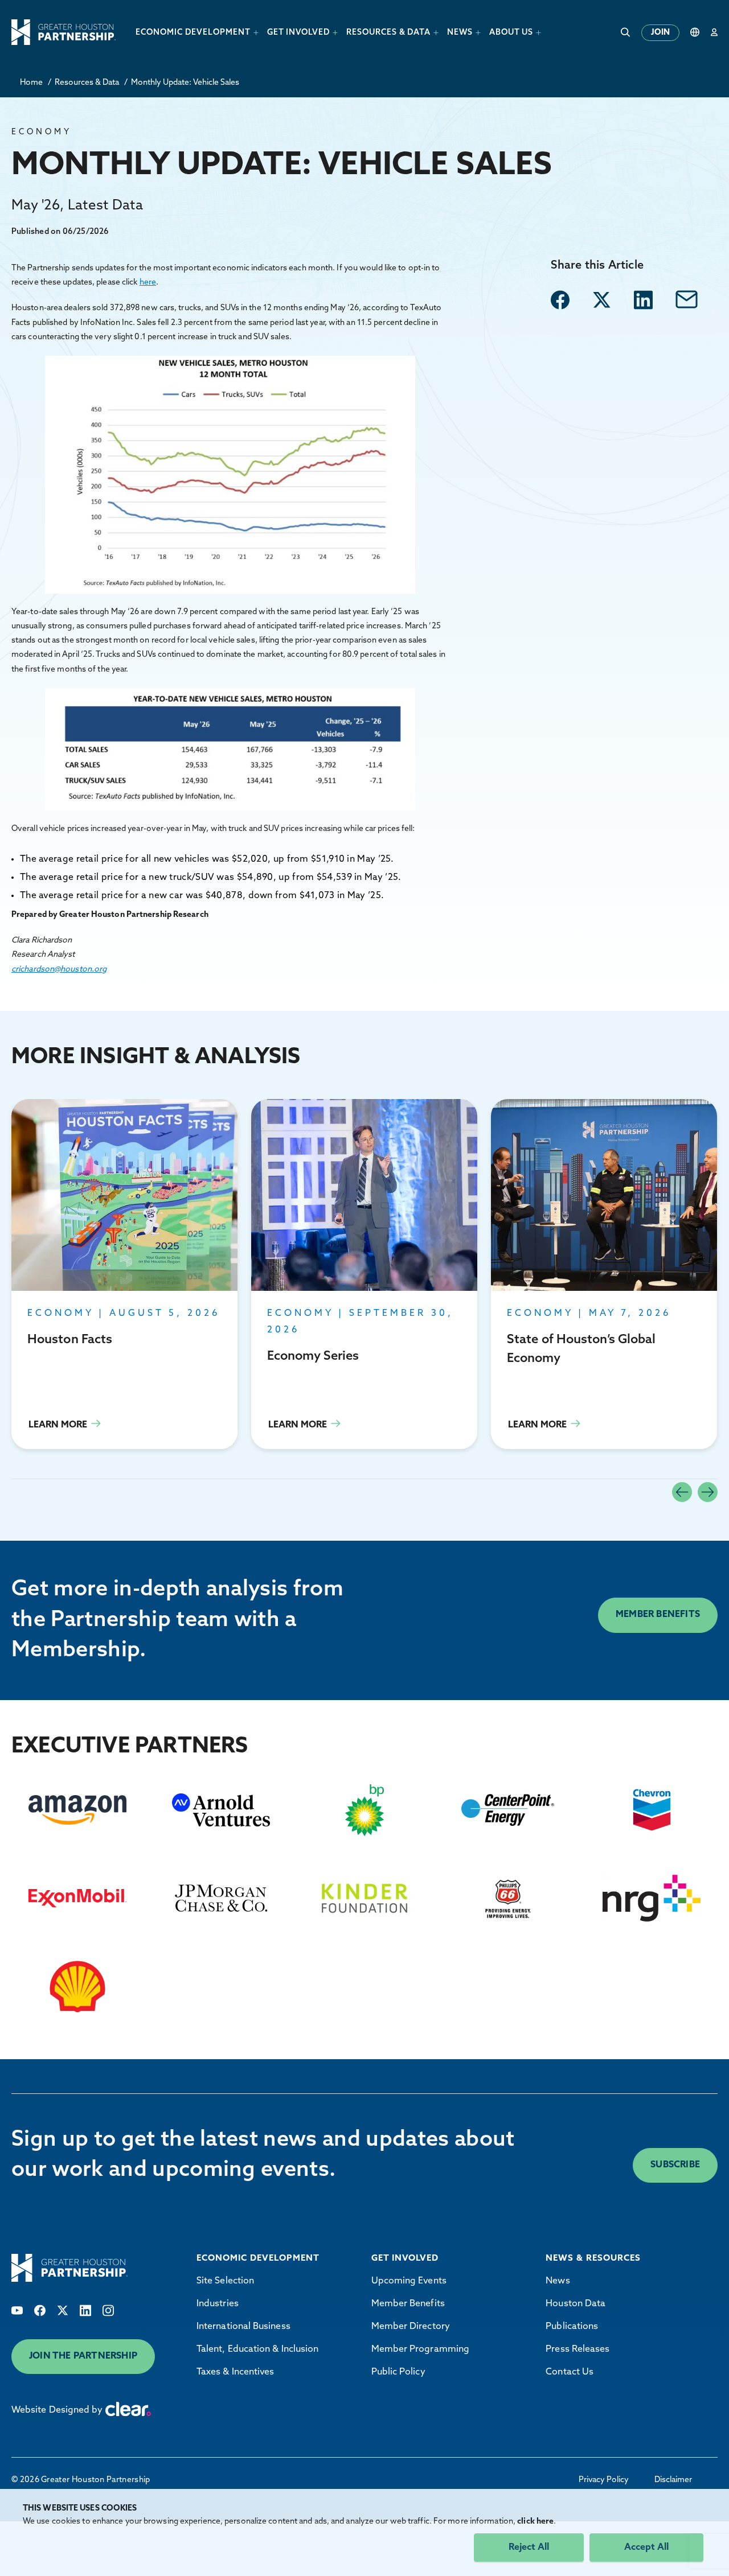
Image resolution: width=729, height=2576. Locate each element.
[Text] (17, 2310)
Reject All (529, 2548)
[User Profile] (714, 32)
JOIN (660, 33)
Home (31, 83)
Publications (572, 2327)
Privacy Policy (604, 2480)
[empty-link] (560, 300)
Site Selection (225, 2281)
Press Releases (578, 2349)
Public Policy (398, 2372)
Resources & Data (87, 83)
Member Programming (420, 2349)
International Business (243, 2327)
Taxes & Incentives (235, 2372)
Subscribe (675, 2165)
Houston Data (576, 2304)
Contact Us (570, 2372)
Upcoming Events (409, 2281)
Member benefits (658, 1615)
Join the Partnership (83, 2356)
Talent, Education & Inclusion (257, 2349)
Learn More (124, 1274)
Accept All (646, 2548)
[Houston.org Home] (64, 32)
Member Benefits (408, 2304)
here (148, 283)
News (558, 2281)
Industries (218, 2304)
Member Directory (411, 2327)
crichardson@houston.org (59, 970)
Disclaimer (673, 2480)
